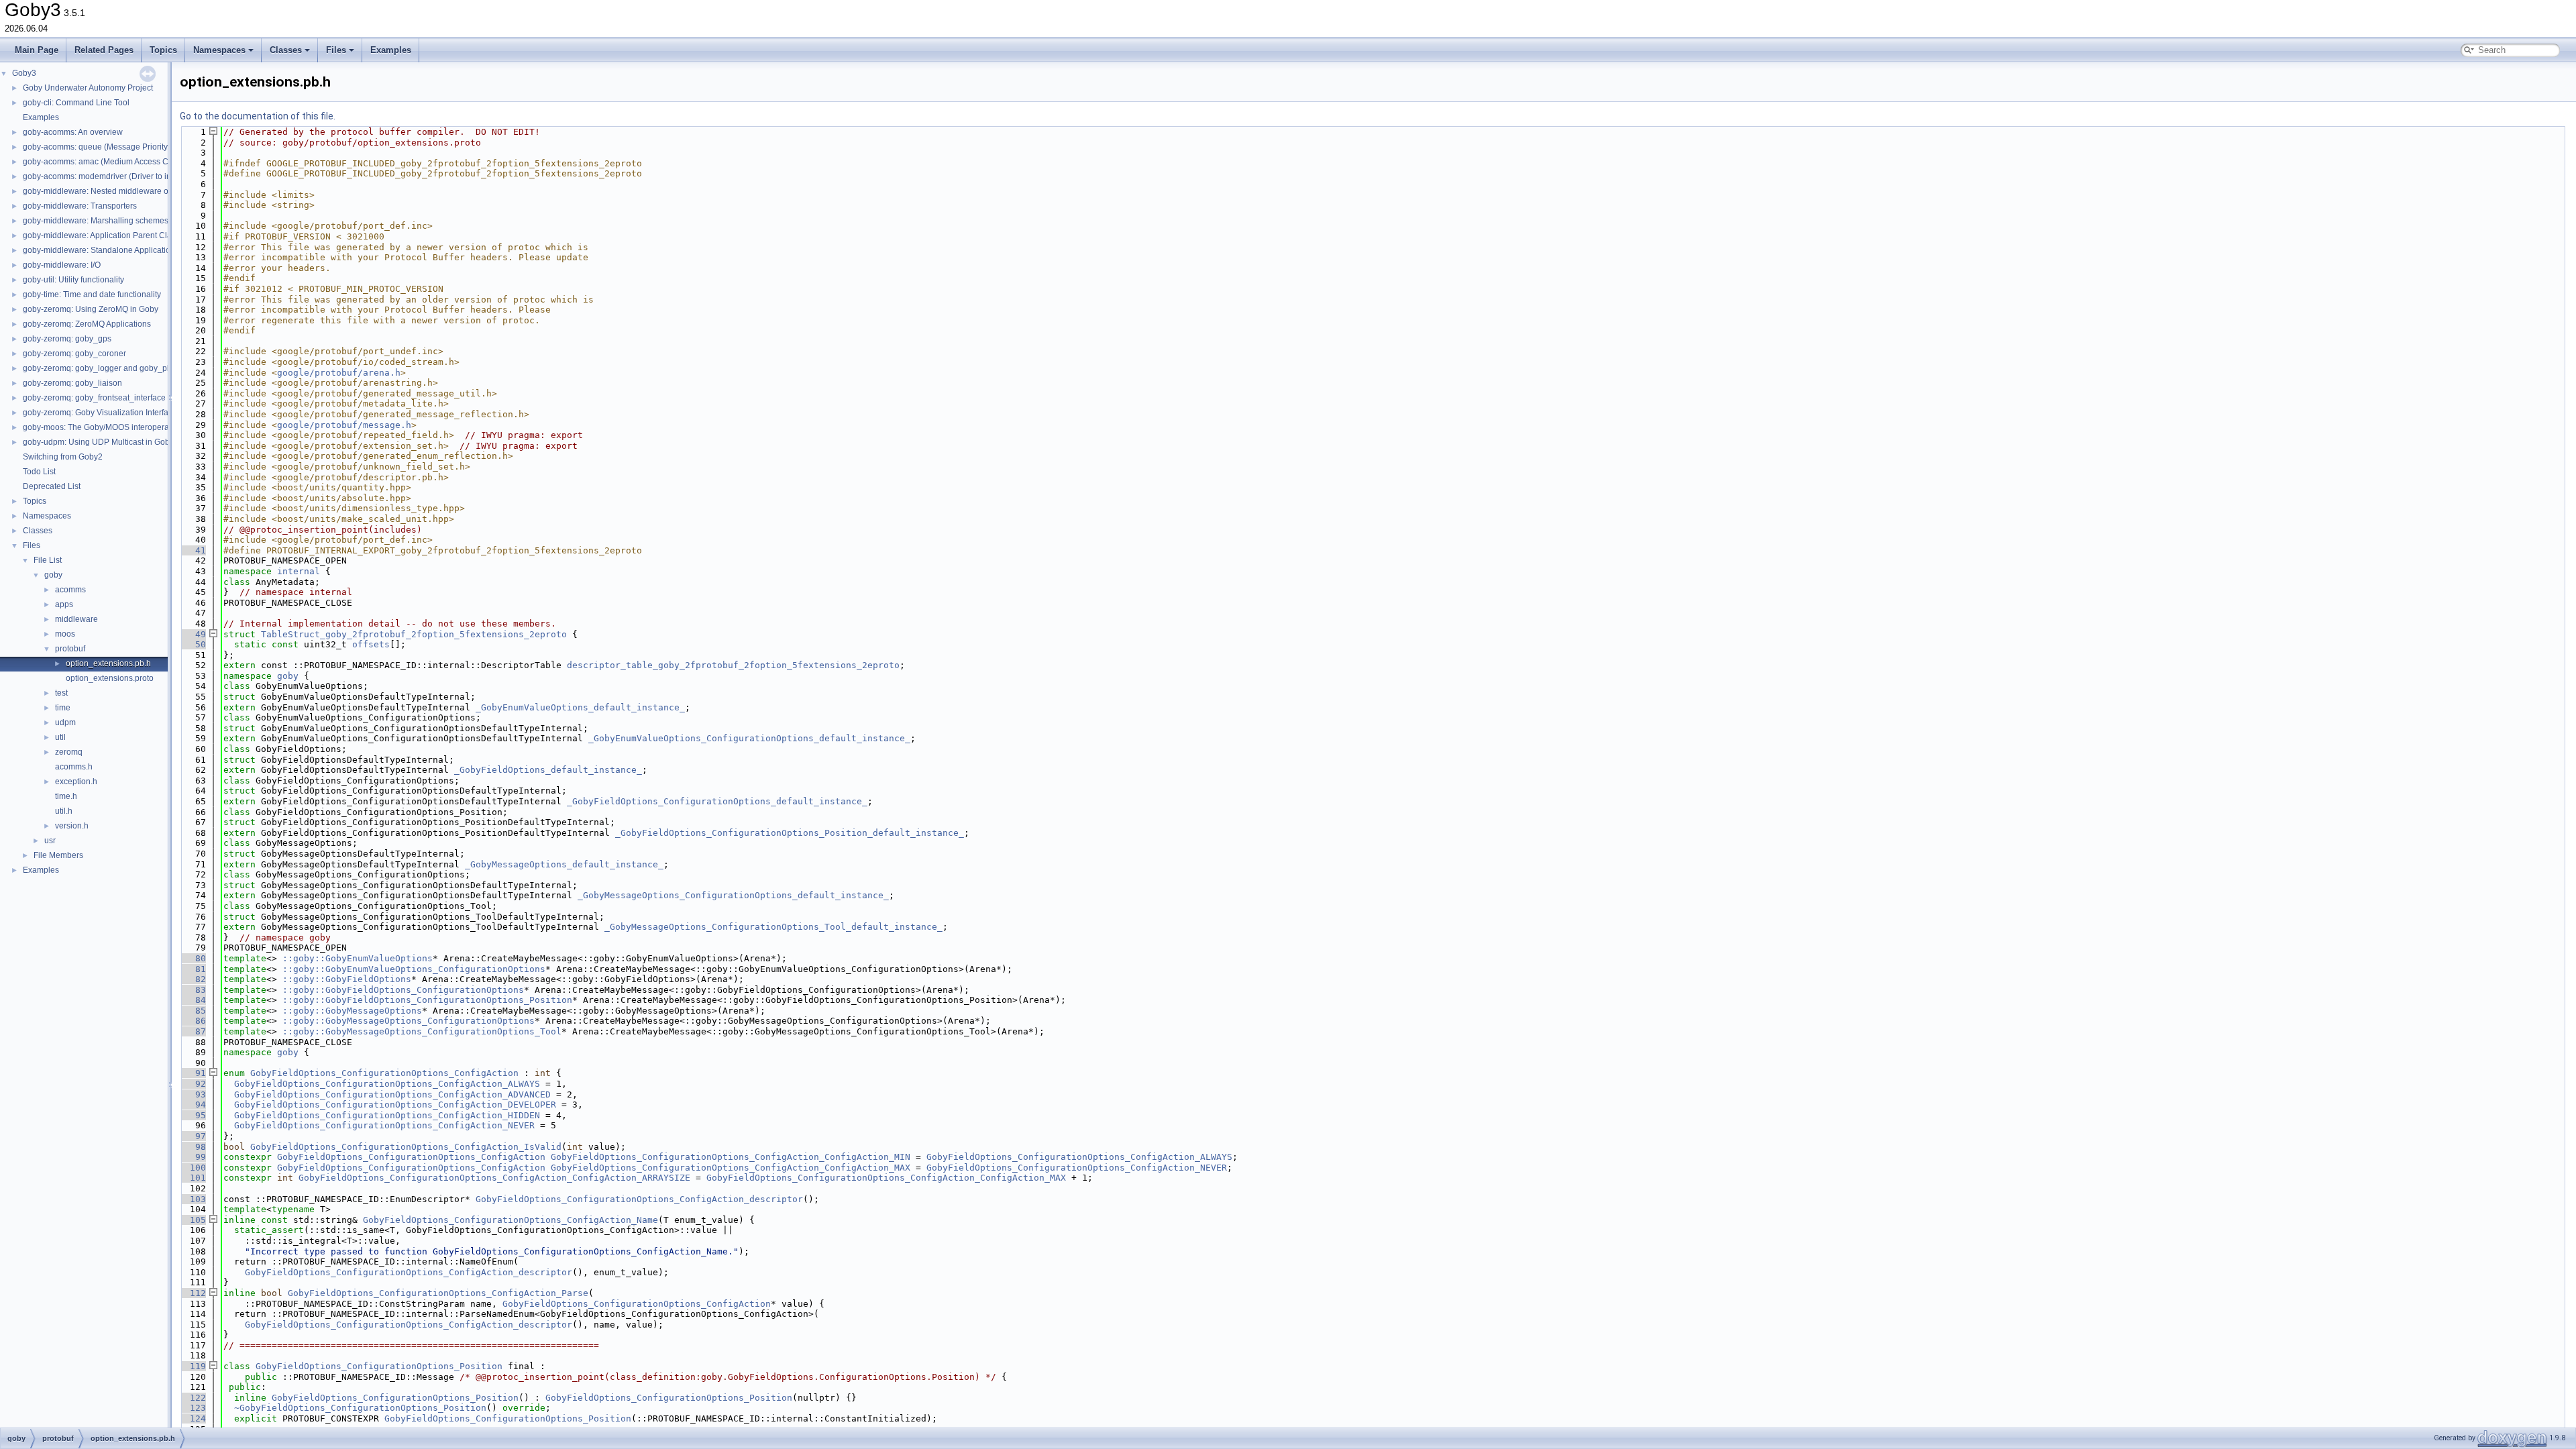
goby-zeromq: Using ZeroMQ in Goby (91, 309)
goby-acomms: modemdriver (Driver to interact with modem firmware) (148, 176)
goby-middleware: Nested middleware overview (110, 191)
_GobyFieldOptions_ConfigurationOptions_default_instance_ (717, 801)
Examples (391, 50)
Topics (163, 50)
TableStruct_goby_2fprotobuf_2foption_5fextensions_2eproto (414, 634)
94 (193, 1105)
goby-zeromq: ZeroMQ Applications (87, 324)
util (60, 737)
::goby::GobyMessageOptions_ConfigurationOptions (409, 1021)
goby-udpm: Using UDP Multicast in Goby (98, 442)
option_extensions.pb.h (108, 663)
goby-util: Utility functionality (73, 280)
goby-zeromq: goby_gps (67, 339)
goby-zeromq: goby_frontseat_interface (94, 398)
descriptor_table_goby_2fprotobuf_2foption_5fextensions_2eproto (733, 665)
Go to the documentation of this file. (258, 116)
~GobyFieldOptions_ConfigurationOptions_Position (360, 1408)
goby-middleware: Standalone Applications (101, 250)
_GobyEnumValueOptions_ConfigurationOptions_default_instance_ (749, 738)
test (61, 693)
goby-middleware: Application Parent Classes (106, 235)
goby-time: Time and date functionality (92, 294)
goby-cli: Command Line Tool (76, 103)
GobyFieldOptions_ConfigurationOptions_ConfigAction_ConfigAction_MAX (731, 1168)
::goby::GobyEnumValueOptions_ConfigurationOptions (414, 969)
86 (193, 1021)
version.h (72, 826)
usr (50, 841)
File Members (58, 855)
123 (193, 1408)
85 (193, 1011)
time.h (66, 796)
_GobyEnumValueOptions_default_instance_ (580, 707)
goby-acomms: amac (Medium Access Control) (107, 162)
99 (193, 1157)
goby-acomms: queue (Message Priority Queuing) (113, 147)
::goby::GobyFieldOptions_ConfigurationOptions (403, 990)
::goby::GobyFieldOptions (347, 979)
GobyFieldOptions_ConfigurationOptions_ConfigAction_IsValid (406, 1147)
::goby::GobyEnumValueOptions (358, 958)
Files (336, 50)
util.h (64, 811)
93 (193, 1094)
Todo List (39, 472)
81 (193, 969)
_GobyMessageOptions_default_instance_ (564, 864)
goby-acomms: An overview (73, 132)
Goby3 (24, 73)
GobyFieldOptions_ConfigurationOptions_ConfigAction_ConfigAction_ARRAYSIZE (494, 1178)
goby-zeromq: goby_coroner (74, 354)
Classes (286, 50)
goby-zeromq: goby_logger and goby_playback (109, 368)
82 (193, 979)
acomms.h (74, 767)
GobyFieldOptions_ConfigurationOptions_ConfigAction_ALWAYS (387, 1084)
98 (193, 1147)
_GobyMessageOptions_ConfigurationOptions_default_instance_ (733, 895)
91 (193, 1073)
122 (193, 1398)
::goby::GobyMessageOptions (352, 1011)
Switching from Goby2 (63, 457)
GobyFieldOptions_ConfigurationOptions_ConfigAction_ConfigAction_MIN (731, 1157)
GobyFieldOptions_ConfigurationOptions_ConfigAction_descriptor (639, 1199)
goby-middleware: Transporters (80, 206)
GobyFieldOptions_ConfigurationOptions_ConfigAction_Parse (438, 1293)
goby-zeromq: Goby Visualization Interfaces (102, 413)
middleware (76, 619)
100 (193, 1168)
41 (193, 550)
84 (193, 1000)
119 (193, 1366)
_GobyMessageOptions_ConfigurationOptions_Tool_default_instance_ (773, 927)
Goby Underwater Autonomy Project (88, 88)
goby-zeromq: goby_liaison (72, 383)
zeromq (69, 752)
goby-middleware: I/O (62, 265)
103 (193, 1199)
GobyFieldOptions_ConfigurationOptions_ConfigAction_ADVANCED (392, 1094)
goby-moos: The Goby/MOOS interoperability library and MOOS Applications (161, 427)
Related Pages (104, 50)
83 (193, 990)
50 (193, 644)
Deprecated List (52, 486)
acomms (70, 590)
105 (193, 1220)
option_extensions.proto (110, 678)
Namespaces (219, 50)
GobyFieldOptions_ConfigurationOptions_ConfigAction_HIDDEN (387, 1115)
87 (193, 1031)
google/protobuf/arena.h (339, 373)
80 (193, 958)
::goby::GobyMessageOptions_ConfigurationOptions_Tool (422, 1031)
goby (53, 575)
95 (193, 1115)
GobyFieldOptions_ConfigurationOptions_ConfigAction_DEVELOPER (395, 1105)
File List (48, 560)
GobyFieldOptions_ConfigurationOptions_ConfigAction (384, 1073)
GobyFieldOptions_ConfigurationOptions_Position (379, 1366)
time (63, 708)
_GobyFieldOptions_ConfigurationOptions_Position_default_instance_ (790, 833)
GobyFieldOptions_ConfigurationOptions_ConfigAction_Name (511, 1220)
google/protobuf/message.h (344, 425)
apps (64, 604)
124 (193, 1418)
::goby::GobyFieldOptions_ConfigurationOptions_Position (427, 1000)
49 (193, 634)
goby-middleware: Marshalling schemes (96, 221)
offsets (371, 644)
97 (193, 1136)
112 (193, 1293)
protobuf (70, 649)
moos (65, 634)
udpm (65, 722)
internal (299, 571)
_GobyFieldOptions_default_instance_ (548, 770)
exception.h (76, 782)
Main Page (37, 50)
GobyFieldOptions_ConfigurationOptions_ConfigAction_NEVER (384, 1125)
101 (193, 1178)
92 (193, 1084)
